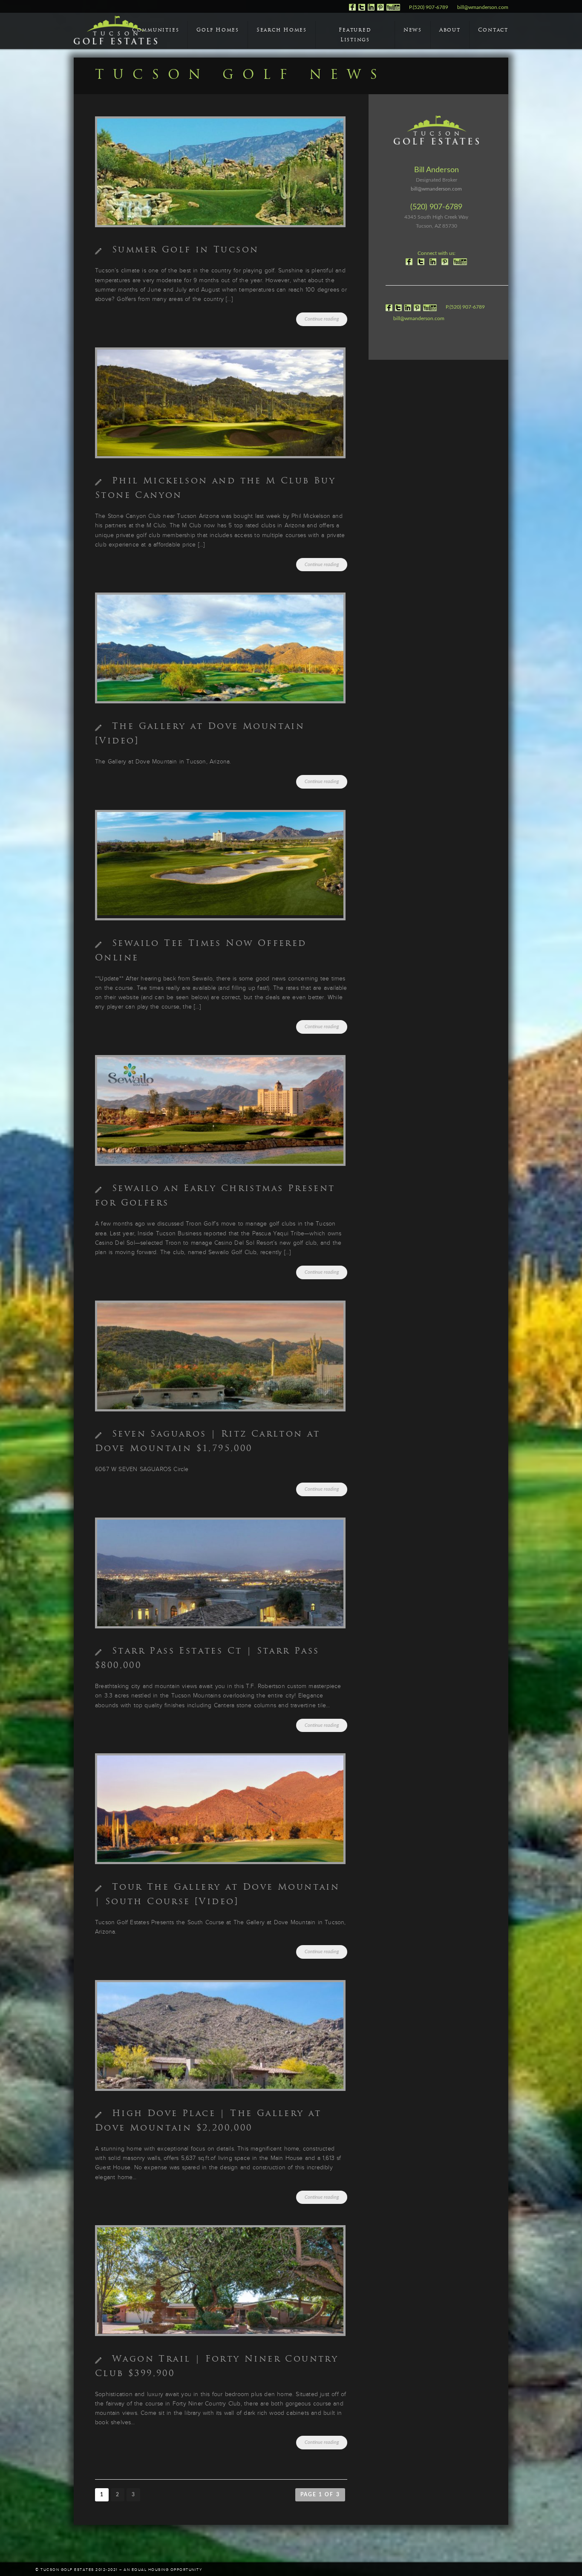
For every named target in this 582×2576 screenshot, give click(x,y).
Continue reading (322, 319)
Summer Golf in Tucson (185, 250)
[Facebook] (352, 9)
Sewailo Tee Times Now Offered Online (201, 951)
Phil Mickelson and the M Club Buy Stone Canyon (215, 489)
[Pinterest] (380, 9)
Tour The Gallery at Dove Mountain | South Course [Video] (217, 1895)
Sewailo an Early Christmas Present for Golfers (215, 1196)
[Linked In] (371, 9)
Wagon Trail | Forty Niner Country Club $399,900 (217, 2367)
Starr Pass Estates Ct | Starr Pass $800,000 (207, 1659)
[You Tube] (393, 9)
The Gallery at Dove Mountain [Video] (200, 734)
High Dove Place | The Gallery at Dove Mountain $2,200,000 (208, 2121)
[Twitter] (362, 9)
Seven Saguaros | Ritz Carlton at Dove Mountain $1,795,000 (208, 1442)
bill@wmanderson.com (483, 7)
